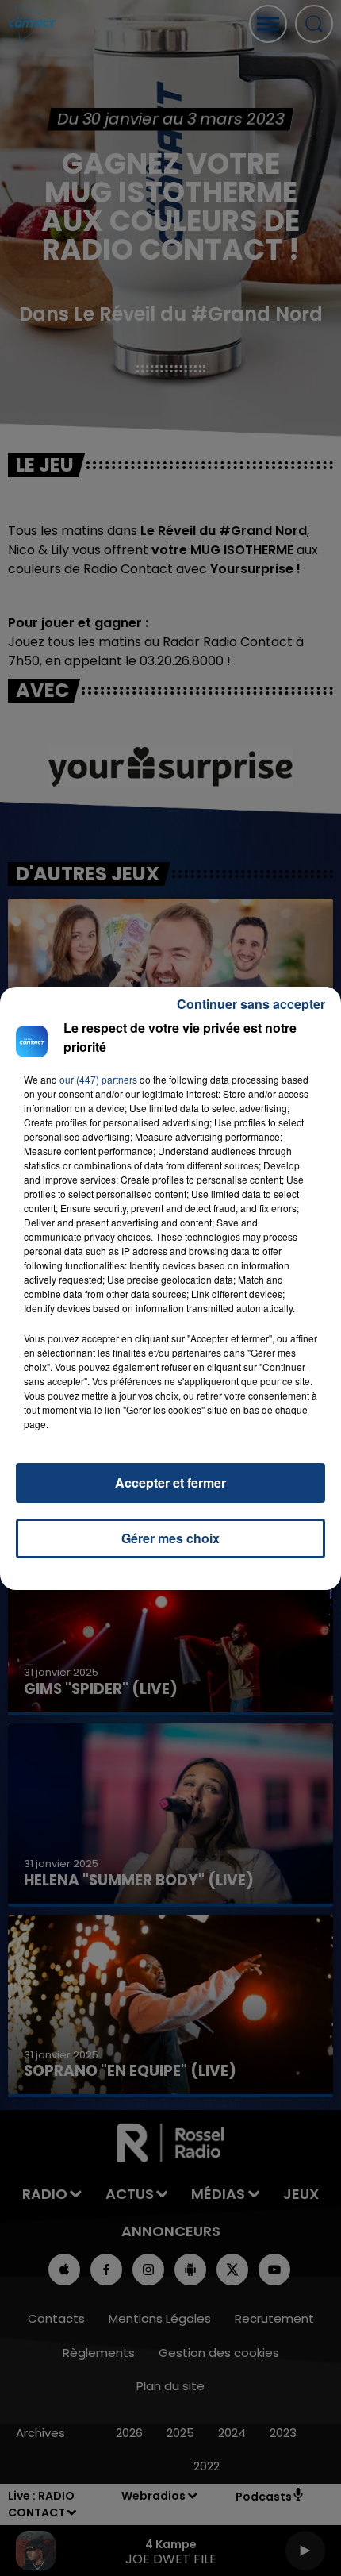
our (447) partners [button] (98, 1079)
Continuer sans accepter (251, 1004)
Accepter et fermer (170, 1482)
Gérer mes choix (170, 1538)
